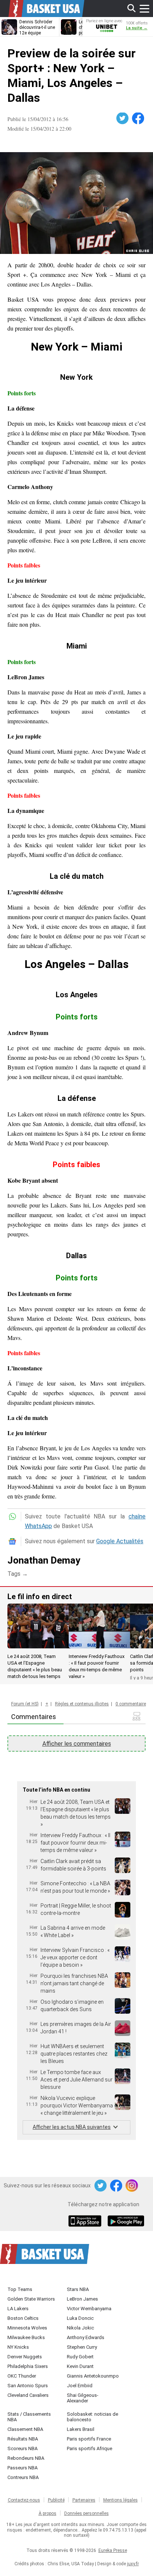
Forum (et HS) (25, 1704)
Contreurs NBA (23, 2477)
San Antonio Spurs (28, 2386)
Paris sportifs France (89, 2439)
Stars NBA (78, 2289)
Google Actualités (120, 1541)
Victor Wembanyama (89, 2309)
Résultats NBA (23, 2439)
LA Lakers (18, 2309)
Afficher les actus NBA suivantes (72, 2127)
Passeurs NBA (22, 2468)
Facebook (139, 118)
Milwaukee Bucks (26, 2337)
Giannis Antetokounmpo (93, 2376)
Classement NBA (25, 2429)
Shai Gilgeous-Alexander (83, 2398)
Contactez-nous (24, 2500)
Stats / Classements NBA (29, 2417)
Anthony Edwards (86, 2337)
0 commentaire (131, 1704)
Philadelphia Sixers (28, 2366)
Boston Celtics (23, 2318)
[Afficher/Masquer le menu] (144, 9)
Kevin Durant (80, 2366)
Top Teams (20, 2289)
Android (126, 2222)
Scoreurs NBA (22, 2448)
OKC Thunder (22, 2376)
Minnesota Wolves (27, 2328)
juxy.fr (133, 2564)
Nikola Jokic (80, 2328)
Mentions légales (121, 2500)
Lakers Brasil (81, 2429)
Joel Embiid (80, 2386)
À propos (48, 2513)
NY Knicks (18, 2347)
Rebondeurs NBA (26, 2458)
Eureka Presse (113, 2550)
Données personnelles (87, 2513)
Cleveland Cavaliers (28, 2395)
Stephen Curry (82, 2347)
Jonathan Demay (44, 1560)
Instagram (132, 2186)
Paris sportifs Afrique (89, 2448)
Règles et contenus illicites (82, 1704)
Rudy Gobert (80, 2357)
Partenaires (84, 2500)
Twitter (123, 118)
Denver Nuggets (25, 2357)
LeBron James (82, 2299)
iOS (86, 2222)
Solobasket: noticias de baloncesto (92, 2417)
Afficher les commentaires (77, 1744)
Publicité (56, 2500)
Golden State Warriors (31, 2299)
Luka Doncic (80, 2318)
